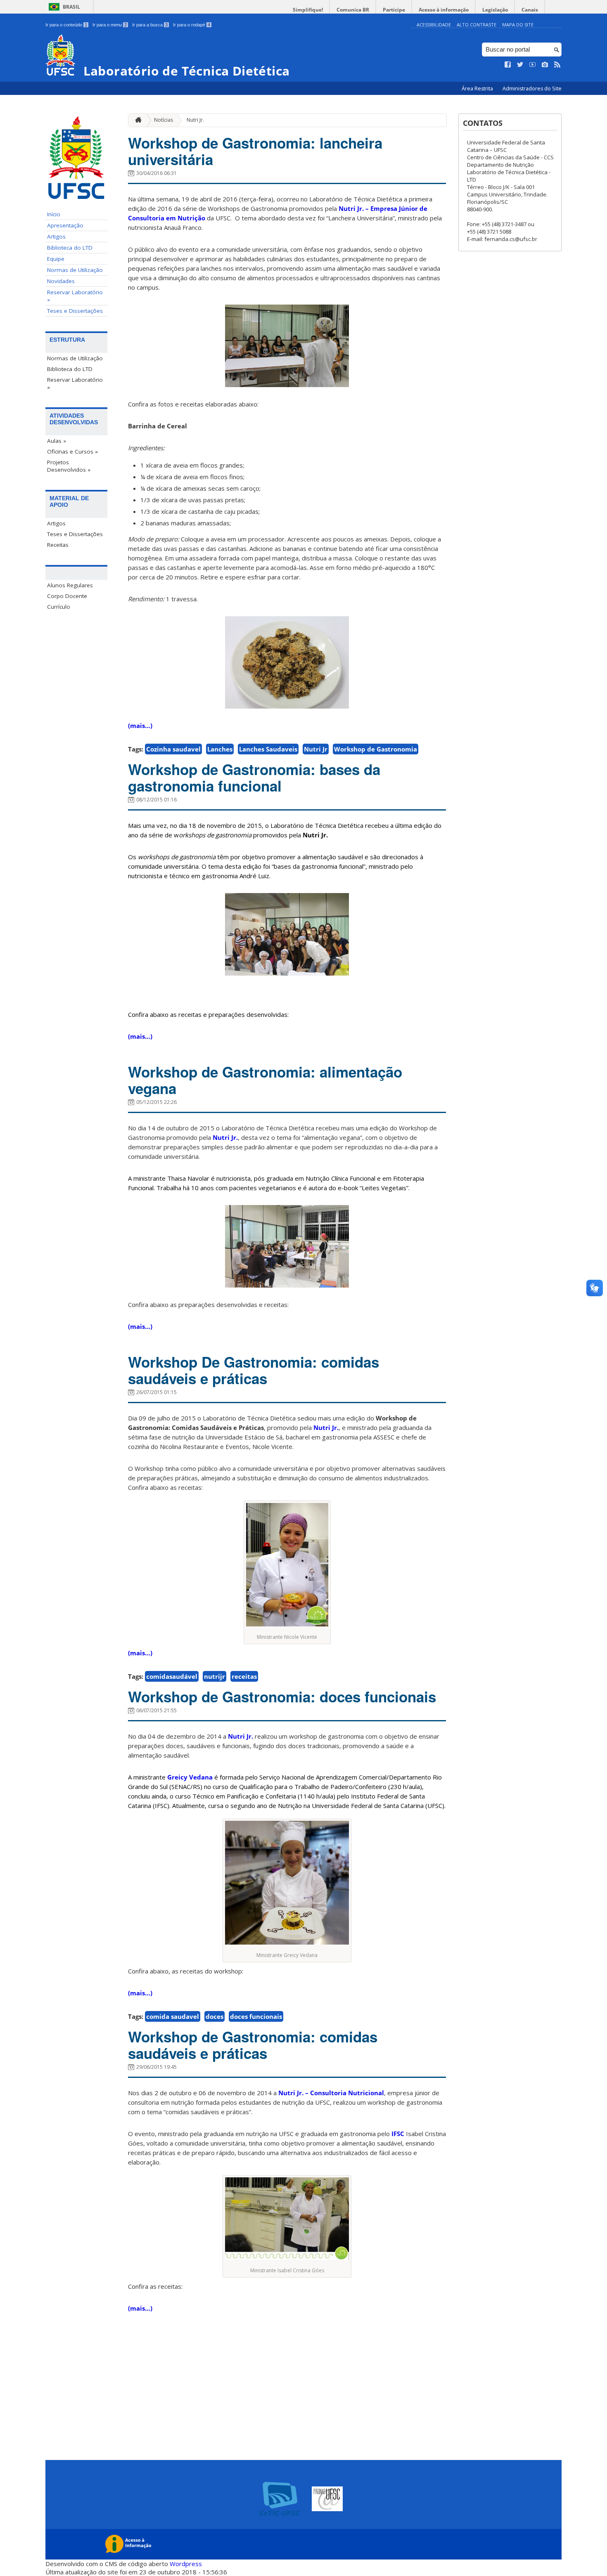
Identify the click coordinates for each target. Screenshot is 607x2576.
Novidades (61, 281)
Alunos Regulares (70, 585)
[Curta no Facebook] (508, 65)
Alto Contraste (477, 25)
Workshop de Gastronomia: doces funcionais (282, 1697)
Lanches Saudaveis (268, 749)
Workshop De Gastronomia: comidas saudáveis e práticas (254, 1370)
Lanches (220, 749)
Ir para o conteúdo (66, 25)
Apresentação (65, 225)
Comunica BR (353, 10)
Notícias (164, 120)
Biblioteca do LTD (70, 248)
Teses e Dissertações (75, 311)
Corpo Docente (67, 596)
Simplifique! (308, 10)
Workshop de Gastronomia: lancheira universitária (255, 151)
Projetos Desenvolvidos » (69, 466)
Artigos (56, 236)
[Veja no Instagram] (545, 65)
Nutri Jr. (195, 120)
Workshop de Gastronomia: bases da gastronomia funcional (254, 778)
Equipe (56, 259)
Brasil (71, 7)
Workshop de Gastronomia (376, 749)
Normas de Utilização (75, 270)
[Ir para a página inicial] (136, 120)
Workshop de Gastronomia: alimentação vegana (265, 1080)
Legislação (495, 10)
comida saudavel (173, 2016)
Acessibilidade (434, 25)
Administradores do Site (532, 89)
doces (215, 2016)
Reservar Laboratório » (75, 296)
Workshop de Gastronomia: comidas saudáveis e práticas (253, 2045)
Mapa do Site (518, 25)
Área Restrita (478, 89)
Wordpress (186, 2564)
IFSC (398, 2134)
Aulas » (57, 441)
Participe (394, 10)
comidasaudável (172, 1676)
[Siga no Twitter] (520, 65)
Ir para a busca (150, 25)
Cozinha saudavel (173, 749)
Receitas (58, 545)
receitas (244, 1676)
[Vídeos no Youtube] (533, 65)
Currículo (59, 607)
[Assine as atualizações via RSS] (557, 65)
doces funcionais (256, 2016)
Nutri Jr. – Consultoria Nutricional (331, 2093)
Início (54, 214)
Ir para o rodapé (192, 25)
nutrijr (215, 1676)
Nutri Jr (316, 749)
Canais (530, 10)
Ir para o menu (110, 25)
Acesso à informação (444, 10)
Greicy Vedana (190, 1777)
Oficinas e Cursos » (72, 451)
